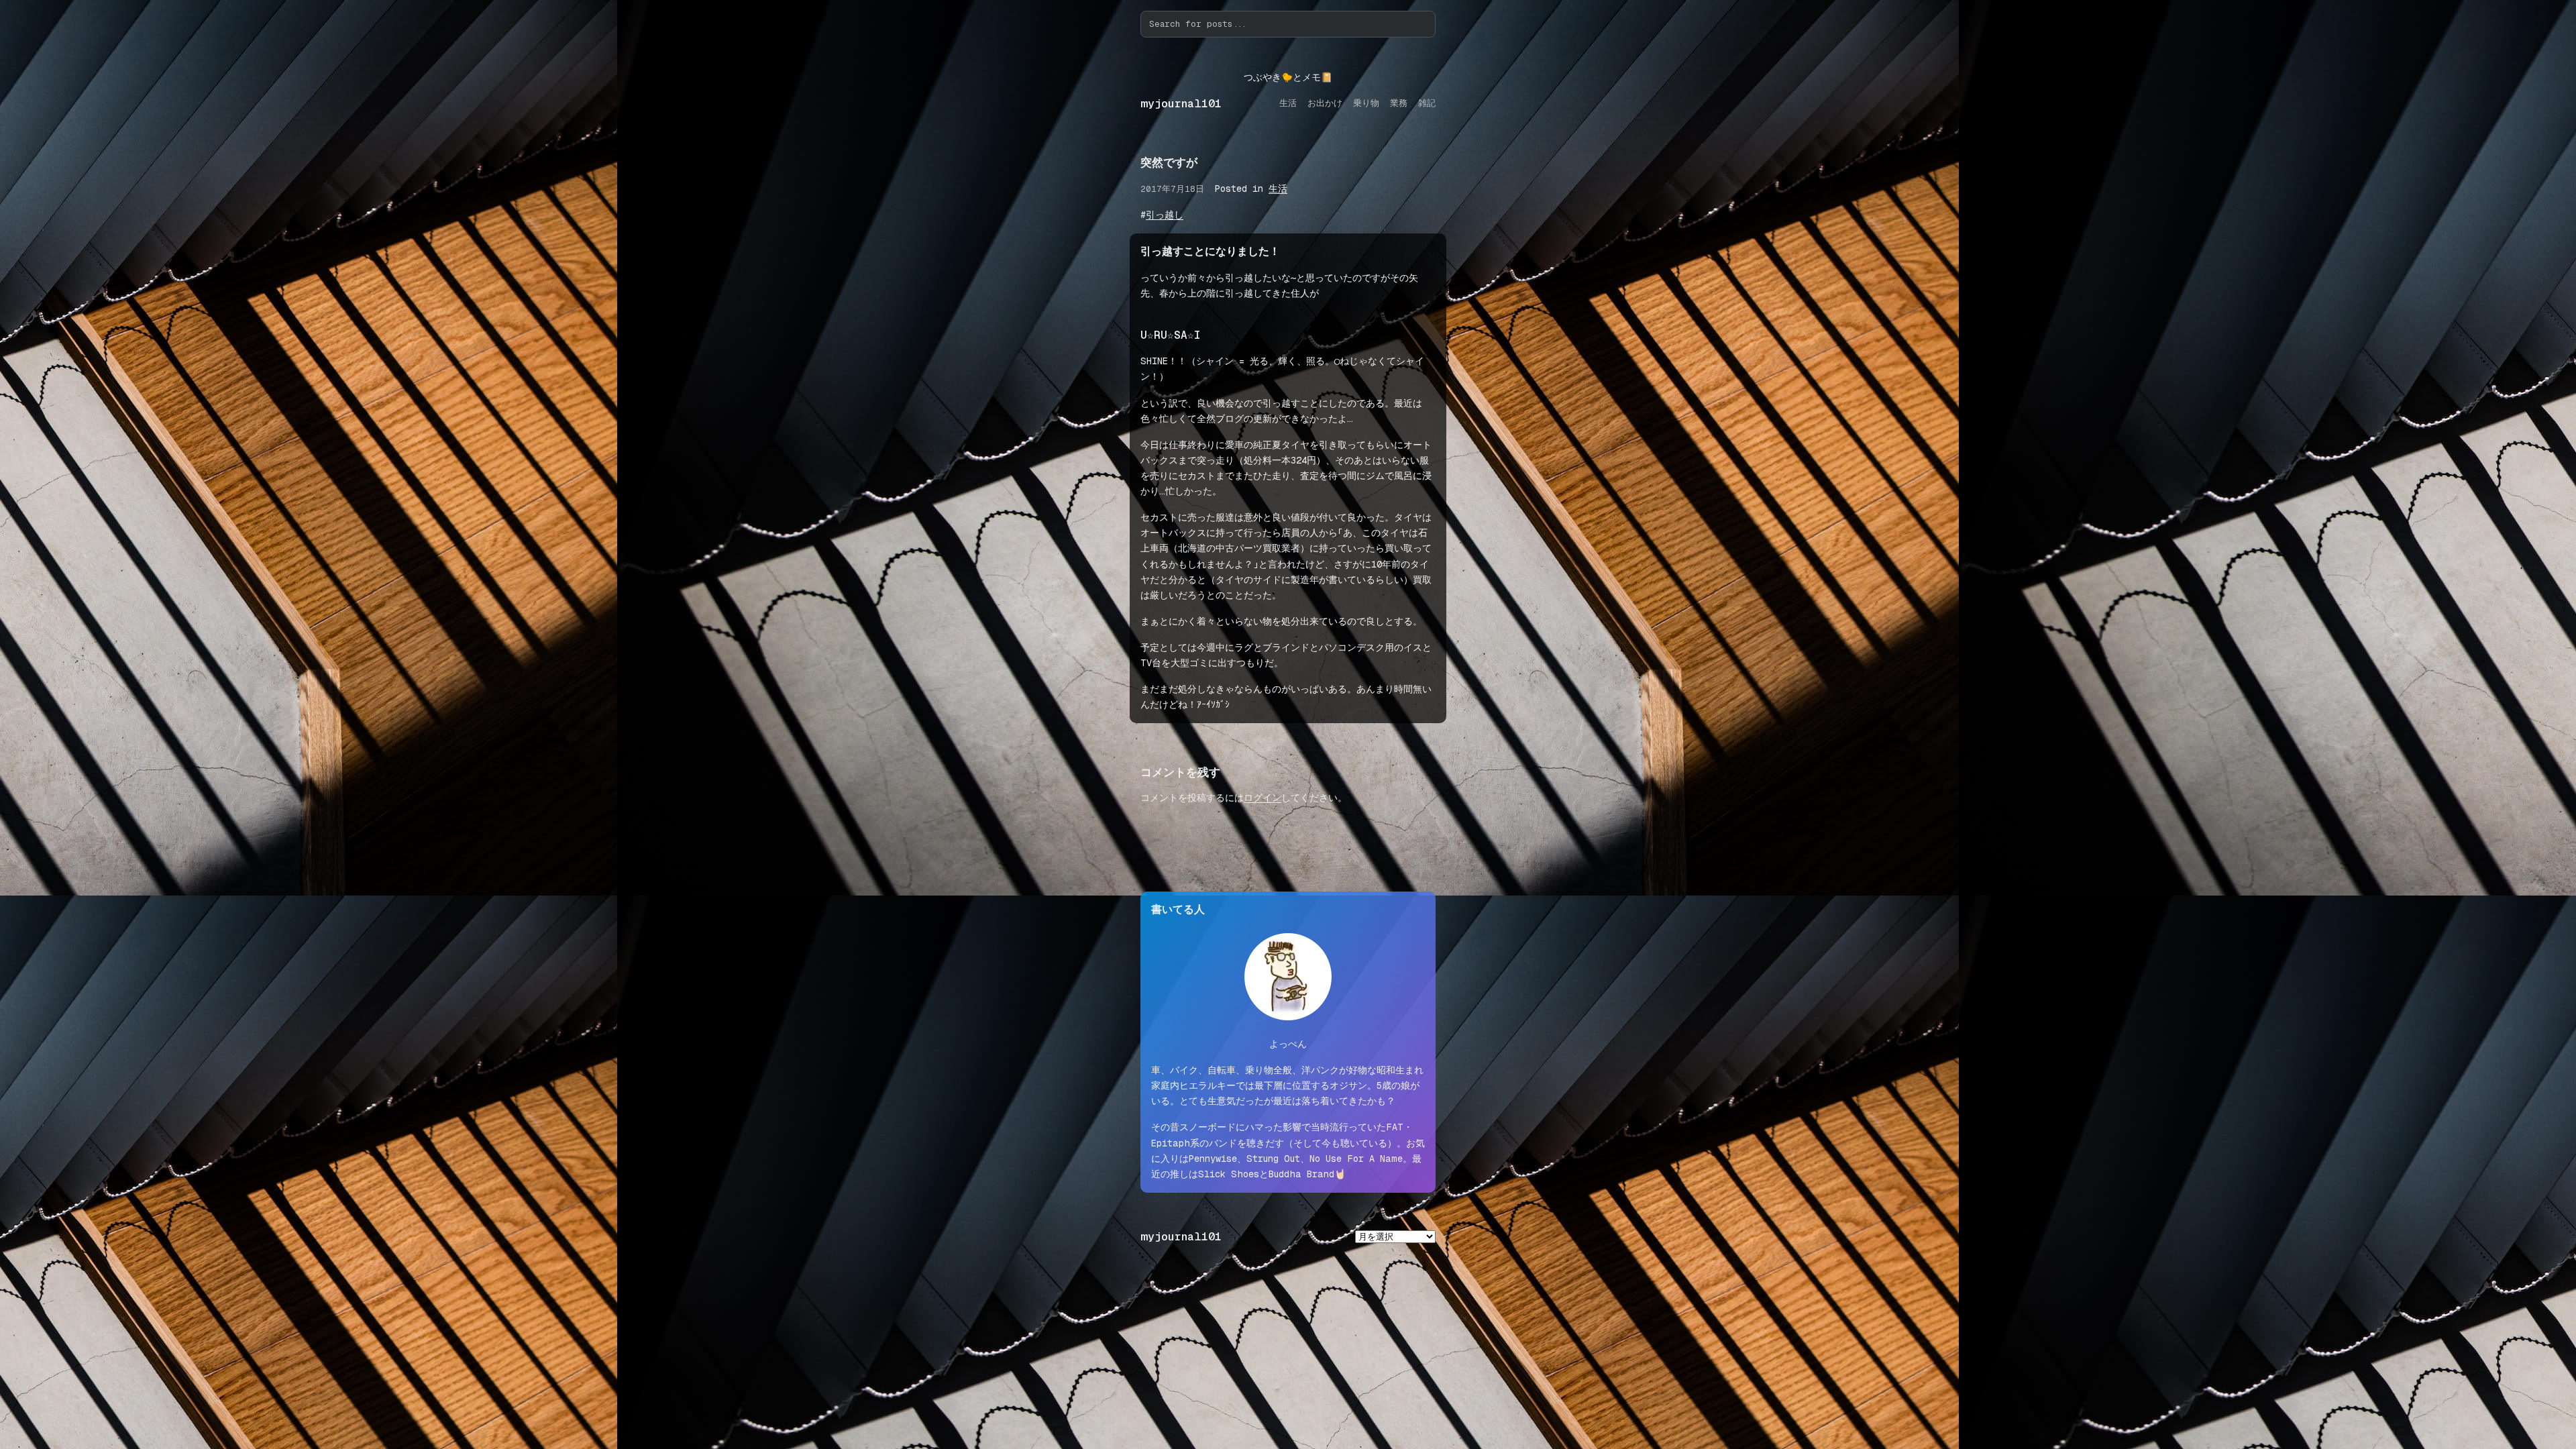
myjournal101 (1181, 104)
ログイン (1263, 798)
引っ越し (1165, 215)
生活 (1278, 189)
